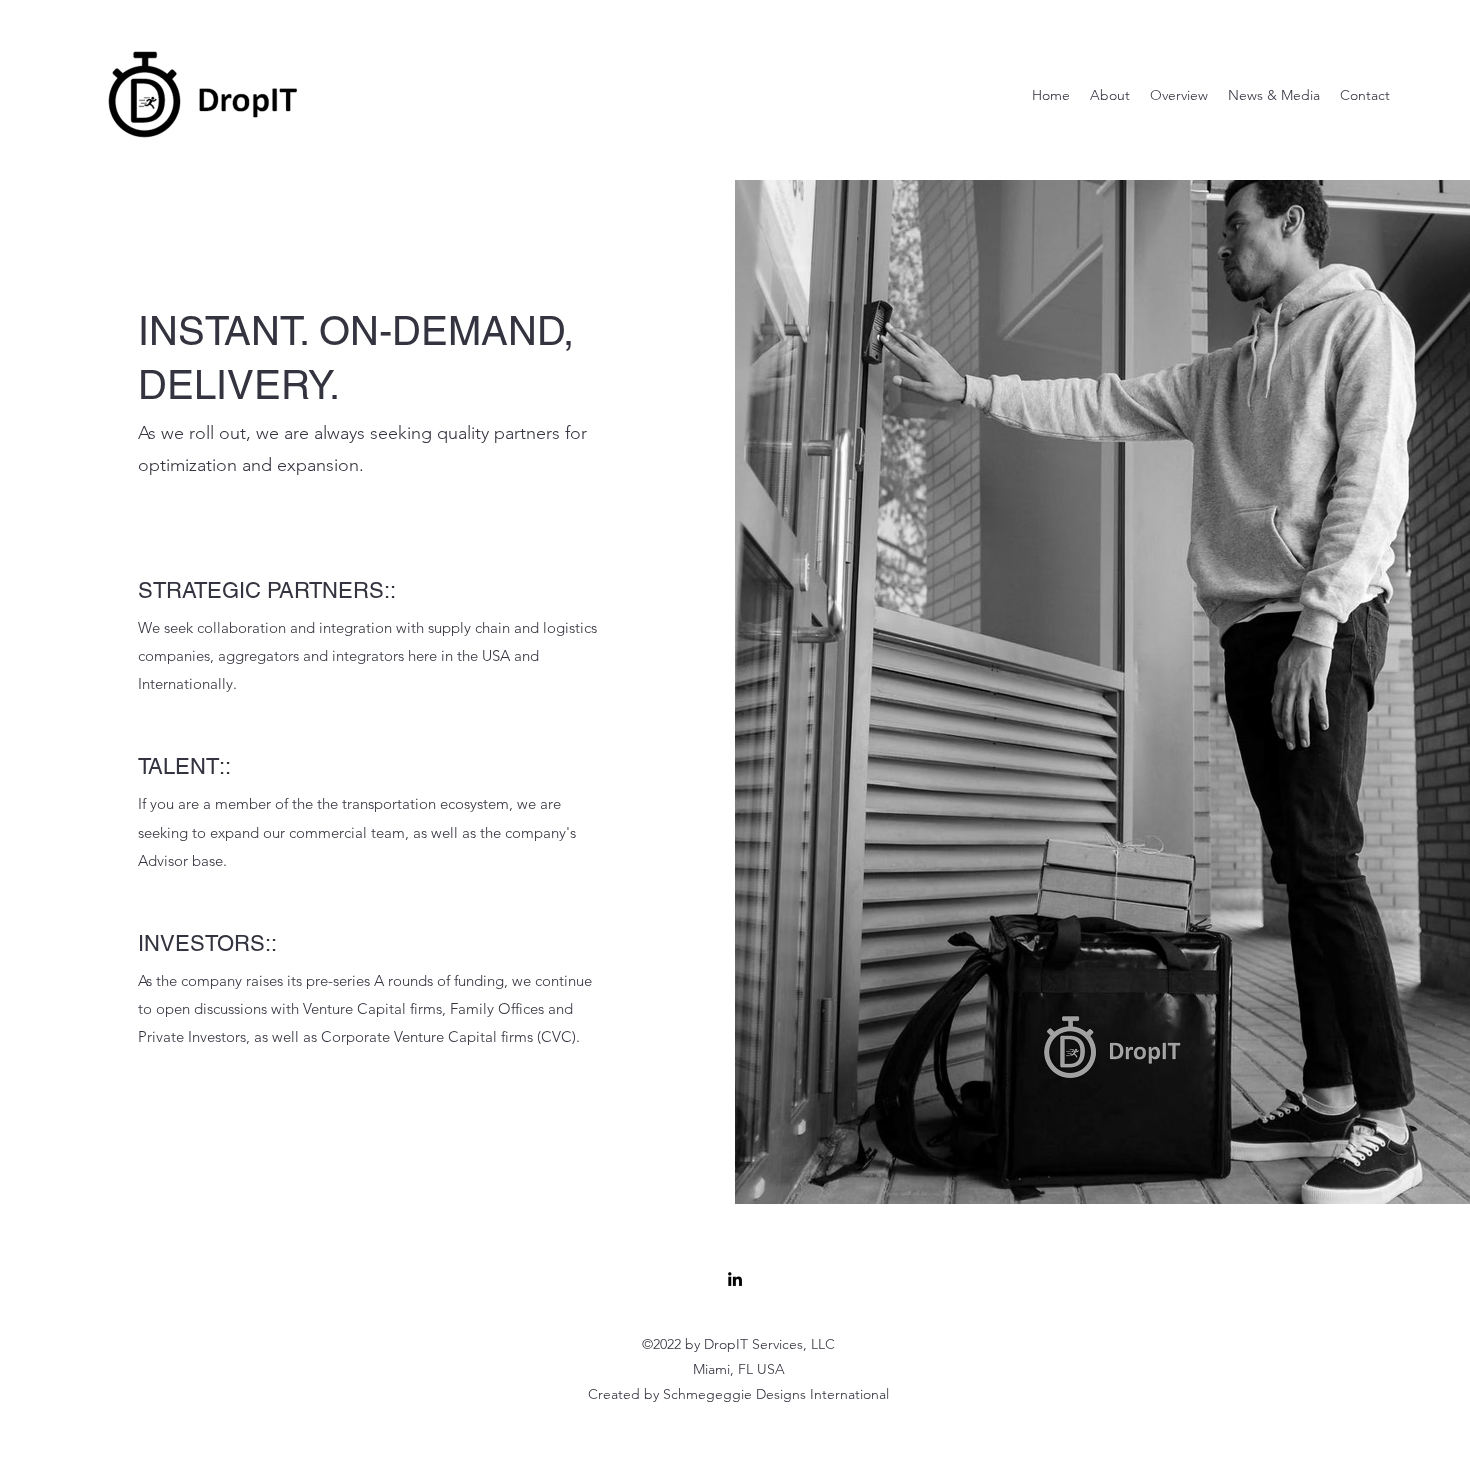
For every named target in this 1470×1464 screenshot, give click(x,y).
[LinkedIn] (735, 1279)
